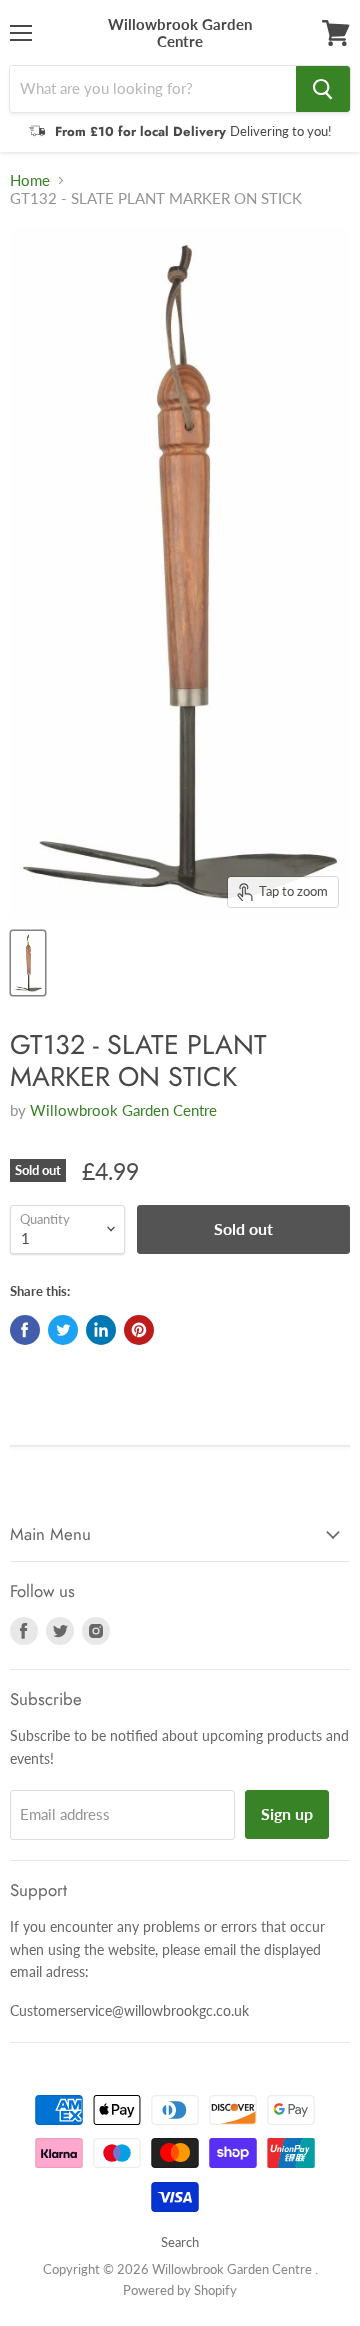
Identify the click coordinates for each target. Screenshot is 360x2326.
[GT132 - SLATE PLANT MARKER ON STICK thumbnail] (28, 963)
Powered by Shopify (180, 2290)
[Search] (323, 89)
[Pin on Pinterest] (139, 1330)
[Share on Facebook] (25, 1330)
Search (180, 2242)
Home (30, 180)
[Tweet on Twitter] (63, 1330)
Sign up (287, 1813)
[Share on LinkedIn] (101, 1330)
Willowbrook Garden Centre (123, 1110)
